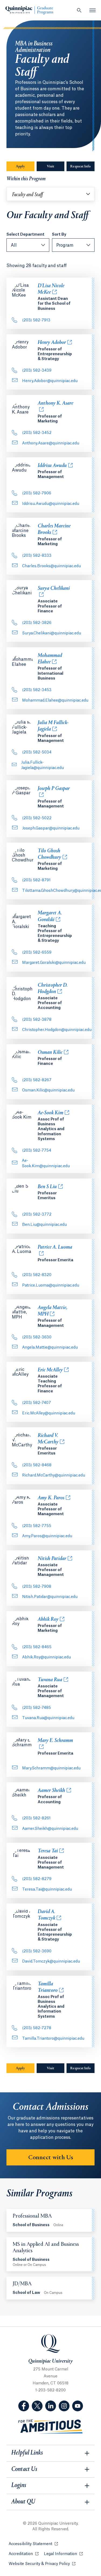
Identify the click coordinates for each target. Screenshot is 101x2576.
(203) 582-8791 (36, 880)
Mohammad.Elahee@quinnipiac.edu (55, 700)
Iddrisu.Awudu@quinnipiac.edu (51, 504)
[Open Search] (79, 10)
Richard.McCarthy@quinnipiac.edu (54, 1475)
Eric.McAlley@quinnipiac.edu (49, 1413)
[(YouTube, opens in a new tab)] (78, 2406)
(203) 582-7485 (36, 1708)
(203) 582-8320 (37, 1275)
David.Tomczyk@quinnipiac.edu (51, 1961)
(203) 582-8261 (36, 1818)
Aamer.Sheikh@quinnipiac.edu (50, 1829)
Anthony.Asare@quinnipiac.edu (51, 443)
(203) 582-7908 (37, 1587)
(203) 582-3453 (37, 690)
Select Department (25, 235)
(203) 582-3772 (37, 1215)
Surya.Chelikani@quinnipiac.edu (52, 633)
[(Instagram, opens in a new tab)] (64, 2406)
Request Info (82, 167)
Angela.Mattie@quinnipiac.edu (50, 1348)
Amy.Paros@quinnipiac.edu (47, 1536)
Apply (25, 167)
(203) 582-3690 (37, 1951)
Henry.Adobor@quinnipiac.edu (50, 381)
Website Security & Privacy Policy (42, 2564)
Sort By (59, 235)
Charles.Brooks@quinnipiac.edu (51, 566)
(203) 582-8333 (37, 556)
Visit (50, 167)
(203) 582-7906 (37, 493)
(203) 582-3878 (37, 1020)
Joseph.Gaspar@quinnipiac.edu (51, 828)
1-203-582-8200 (50, 2390)
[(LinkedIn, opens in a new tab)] (51, 2406)
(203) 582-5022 (37, 818)
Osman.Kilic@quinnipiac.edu (48, 1090)
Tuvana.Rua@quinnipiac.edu (48, 1718)
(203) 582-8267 (37, 1080)
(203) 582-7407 (36, 1403)
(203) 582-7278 (37, 2028)
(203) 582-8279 (37, 1879)
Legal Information (63, 2554)
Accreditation (24, 2554)
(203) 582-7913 (36, 320)
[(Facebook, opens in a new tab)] (24, 2406)
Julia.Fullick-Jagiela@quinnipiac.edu (42, 765)
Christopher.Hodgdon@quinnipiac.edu (57, 1030)
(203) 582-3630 (37, 1337)
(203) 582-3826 (37, 623)
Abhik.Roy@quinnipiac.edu (46, 1657)
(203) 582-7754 (37, 1151)
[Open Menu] (93, 10)
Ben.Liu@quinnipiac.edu (44, 1225)
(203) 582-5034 (37, 752)
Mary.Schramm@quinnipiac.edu (51, 1768)
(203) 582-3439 (37, 371)
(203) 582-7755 (37, 1526)
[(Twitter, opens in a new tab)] (37, 2406)
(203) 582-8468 (37, 1465)
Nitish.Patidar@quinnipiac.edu (50, 1597)
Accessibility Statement (33, 2544)
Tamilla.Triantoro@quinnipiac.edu (53, 2039)
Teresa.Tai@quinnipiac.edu (47, 1889)
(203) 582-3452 (37, 433)
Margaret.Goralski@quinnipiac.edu (54, 963)
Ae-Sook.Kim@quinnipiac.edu (46, 1163)
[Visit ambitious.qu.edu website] (51, 2427)
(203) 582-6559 (37, 953)
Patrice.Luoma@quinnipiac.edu (51, 1285)
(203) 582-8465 (37, 1647)
